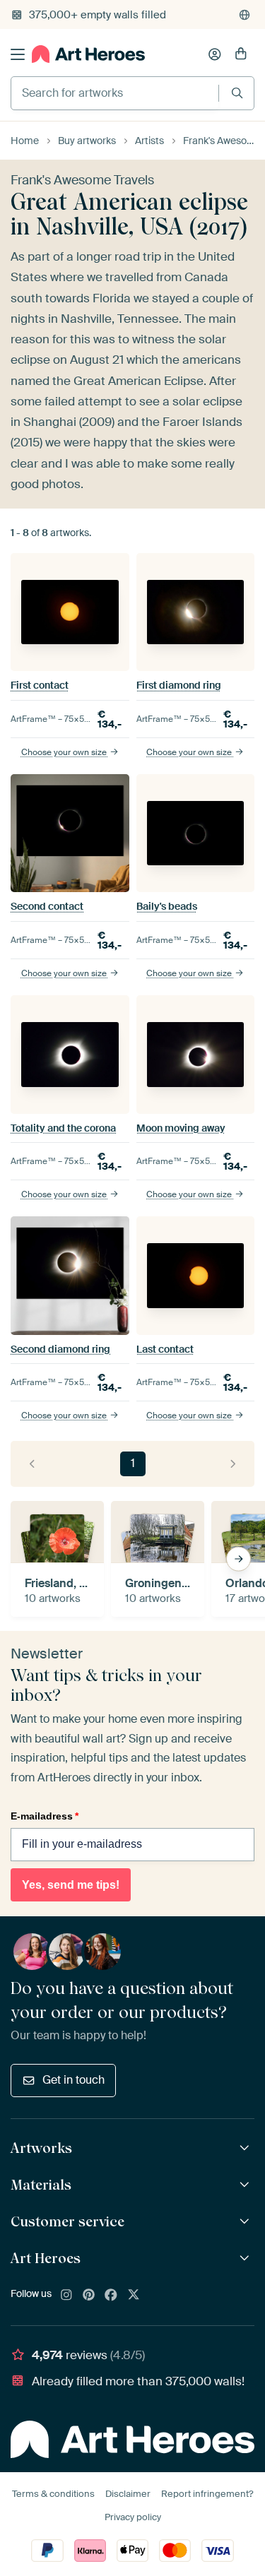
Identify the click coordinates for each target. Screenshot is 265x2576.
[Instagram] (66, 2296)
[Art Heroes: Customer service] (246, 2222)
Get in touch (73, 2080)
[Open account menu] (215, 54)
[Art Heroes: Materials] (246, 2185)
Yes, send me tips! (71, 1885)
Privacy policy (133, 2517)
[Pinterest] (89, 2296)
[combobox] (115, 93)
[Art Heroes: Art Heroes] (246, 2259)
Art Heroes (46, 2258)
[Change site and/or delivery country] (245, 15)
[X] (134, 2296)
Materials (41, 2185)
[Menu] (18, 54)
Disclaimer (128, 2494)
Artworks (41, 2148)
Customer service (67, 2221)
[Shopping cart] (241, 54)
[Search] (237, 93)
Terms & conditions (53, 2494)
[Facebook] (111, 2296)
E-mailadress (45, 1816)
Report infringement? (207, 2494)
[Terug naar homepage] (88, 54)
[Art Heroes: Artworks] (246, 2148)
